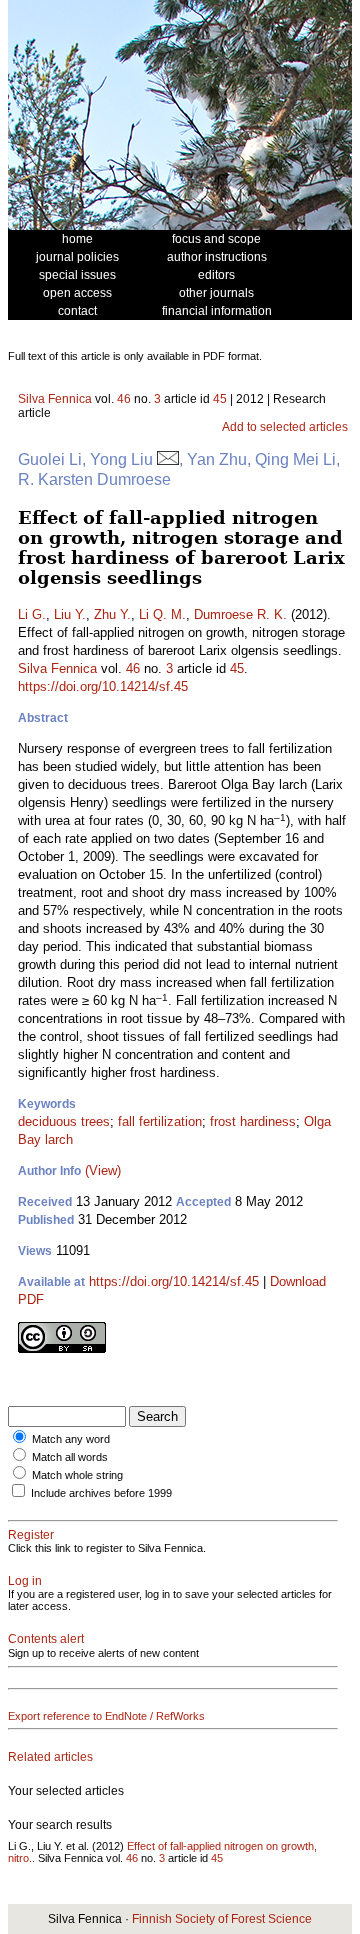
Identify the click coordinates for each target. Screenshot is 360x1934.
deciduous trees (64, 1121)
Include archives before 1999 (101, 1493)
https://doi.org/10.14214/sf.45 (103, 686)
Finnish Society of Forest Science (222, 1919)
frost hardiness (253, 1121)
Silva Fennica (55, 399)
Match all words (70, 1457)
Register (31, 1535)
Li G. (32, 614)
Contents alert (46, 1639)
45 (220, 399)
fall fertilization (160, 1121)
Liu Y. (70, 614)
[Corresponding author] (168, 459)
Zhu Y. (112, 614)
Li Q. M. (162, 614)
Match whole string (77, 1475)
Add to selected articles (285, 427)
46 (124, 399)
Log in (25, 1581)
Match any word (71, 1439)
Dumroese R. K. (240, 614)
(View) (103, 1170)
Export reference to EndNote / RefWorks (106, 1716)
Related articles (50, 1757)
